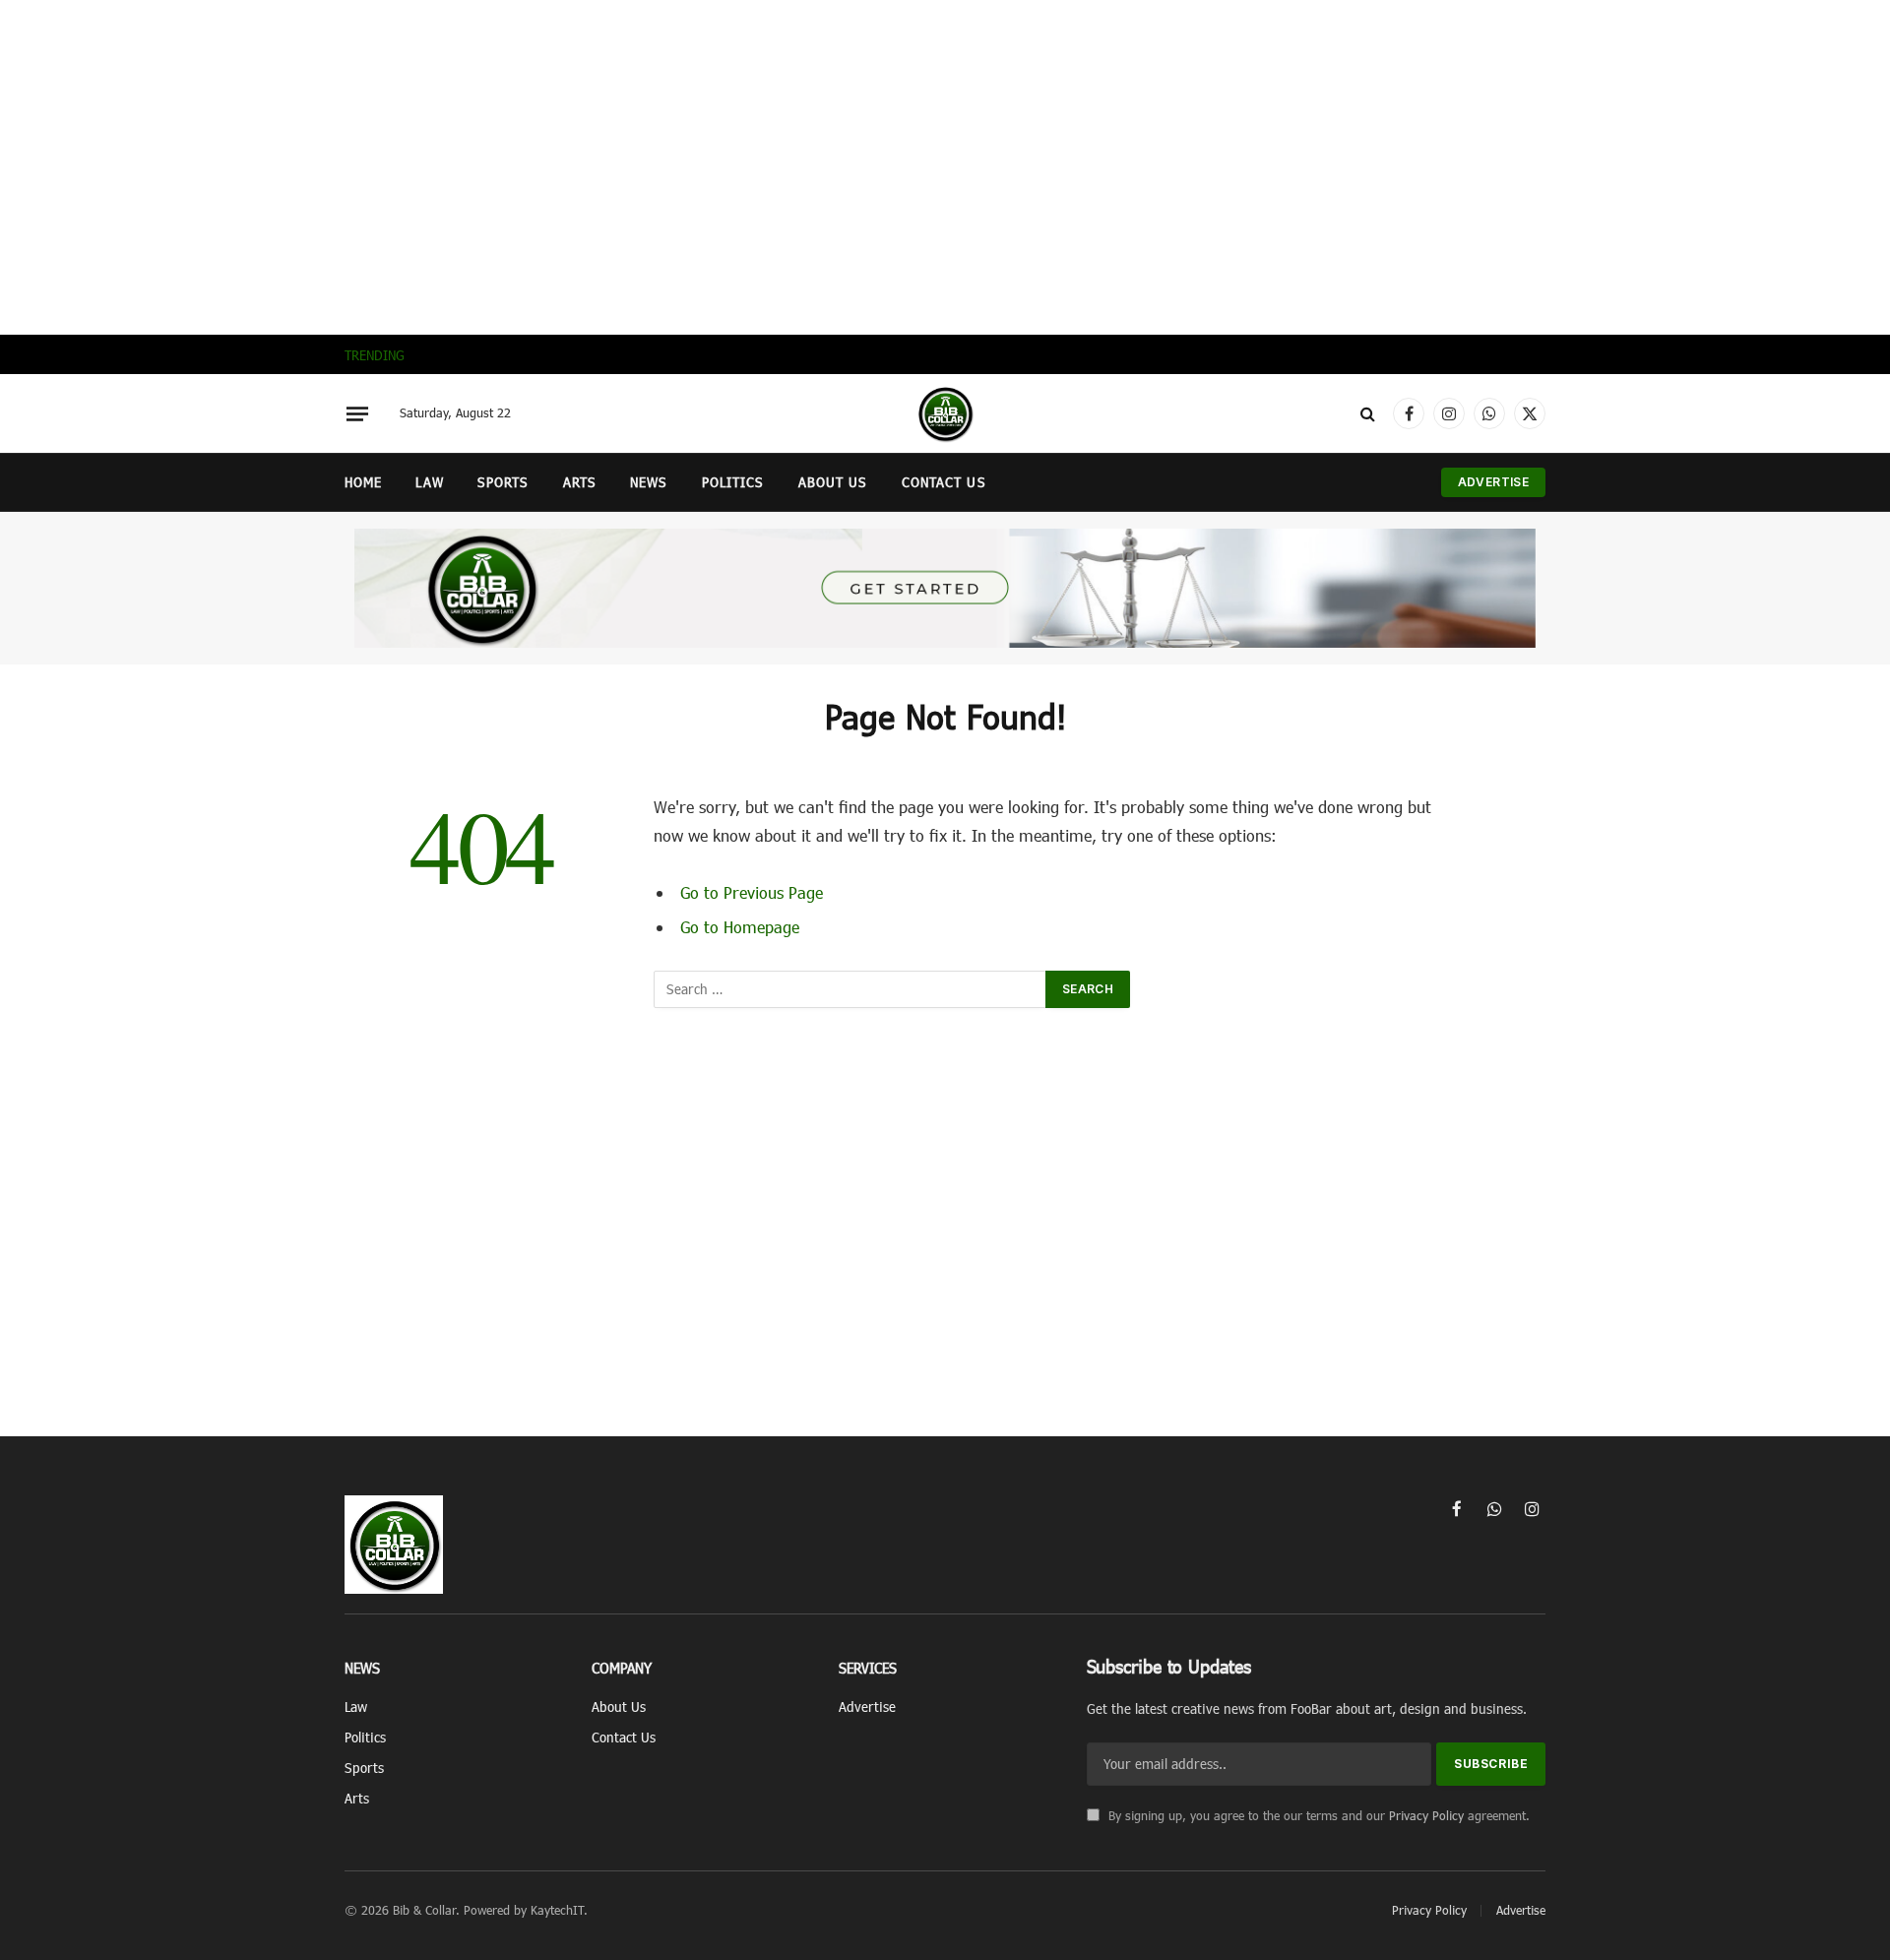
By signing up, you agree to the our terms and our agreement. (1317, 1815)
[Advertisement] (945, 167)
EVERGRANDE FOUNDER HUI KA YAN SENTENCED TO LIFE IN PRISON (638, 355)
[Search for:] (850, 989)
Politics (733, 482)
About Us (833, 482)
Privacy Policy (1426, 1815)
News (649, 482)
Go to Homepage (740, 926)
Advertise (1493, 482)
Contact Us (944, 482)
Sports (504, 482)
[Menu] (357, 413)
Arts (580, 482)
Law (429, 482)
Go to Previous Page (752, 892)
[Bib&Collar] (945, 413)
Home (363, 482)
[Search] (1368, 414)
